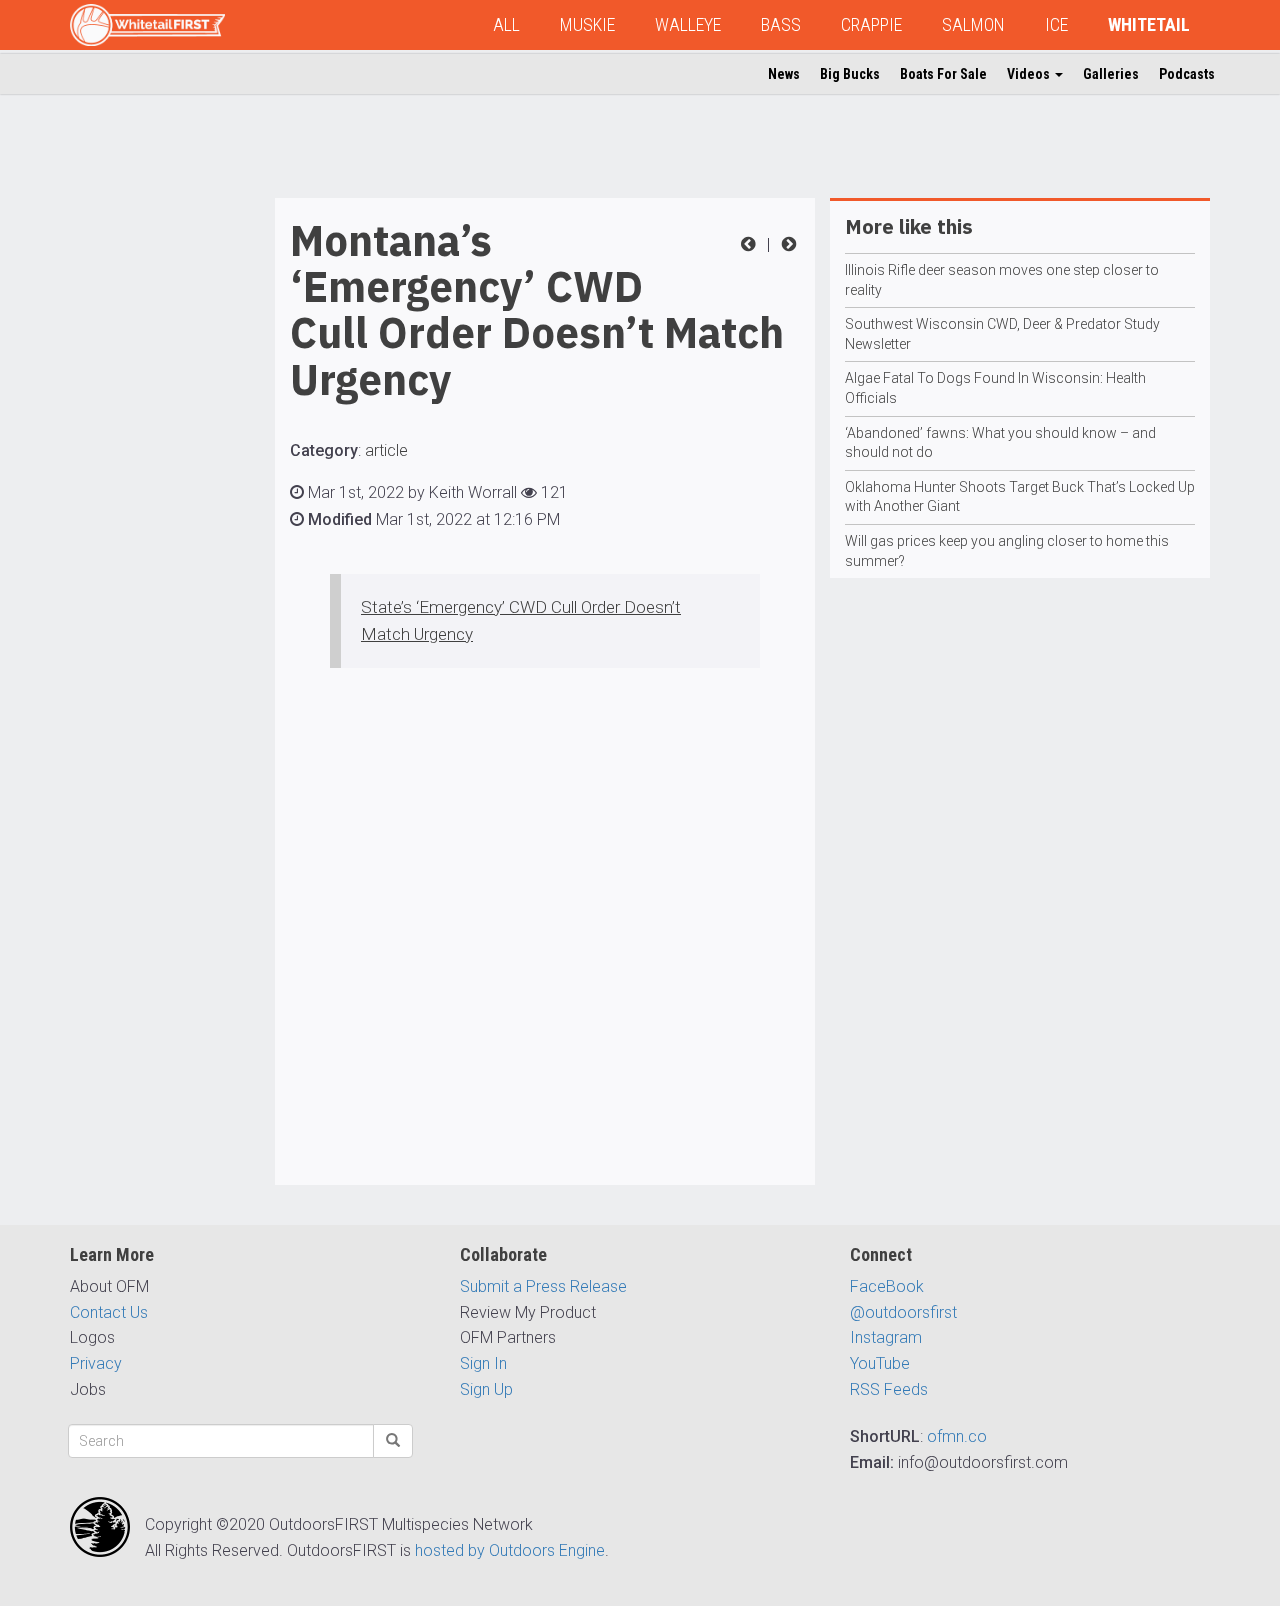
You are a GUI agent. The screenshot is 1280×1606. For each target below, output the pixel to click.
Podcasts (1187, 74)
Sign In (483, 1363)
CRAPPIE (871, 24)
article (386, 450)
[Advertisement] (150, 498)
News (784, 74)
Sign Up (486, 1389)
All (506, 24)
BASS (781, 24)
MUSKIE (587, 24)
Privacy (96, 1363)
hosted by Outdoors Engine (510, 1550)
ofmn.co (957, 1436)
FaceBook (887, 1286)
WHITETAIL (1149, 24)
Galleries (1111, 74)
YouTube (880, 1363)
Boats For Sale (943, 74)
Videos (1030, 74)
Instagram (886, 1337)
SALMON (973, 24)
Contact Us (109, 1312)
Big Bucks (850, 74)
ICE (1056, 24)
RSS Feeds (889, 1389)
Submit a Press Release (543, 1286)
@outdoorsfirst (903, 1312)
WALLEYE (688, 24)
